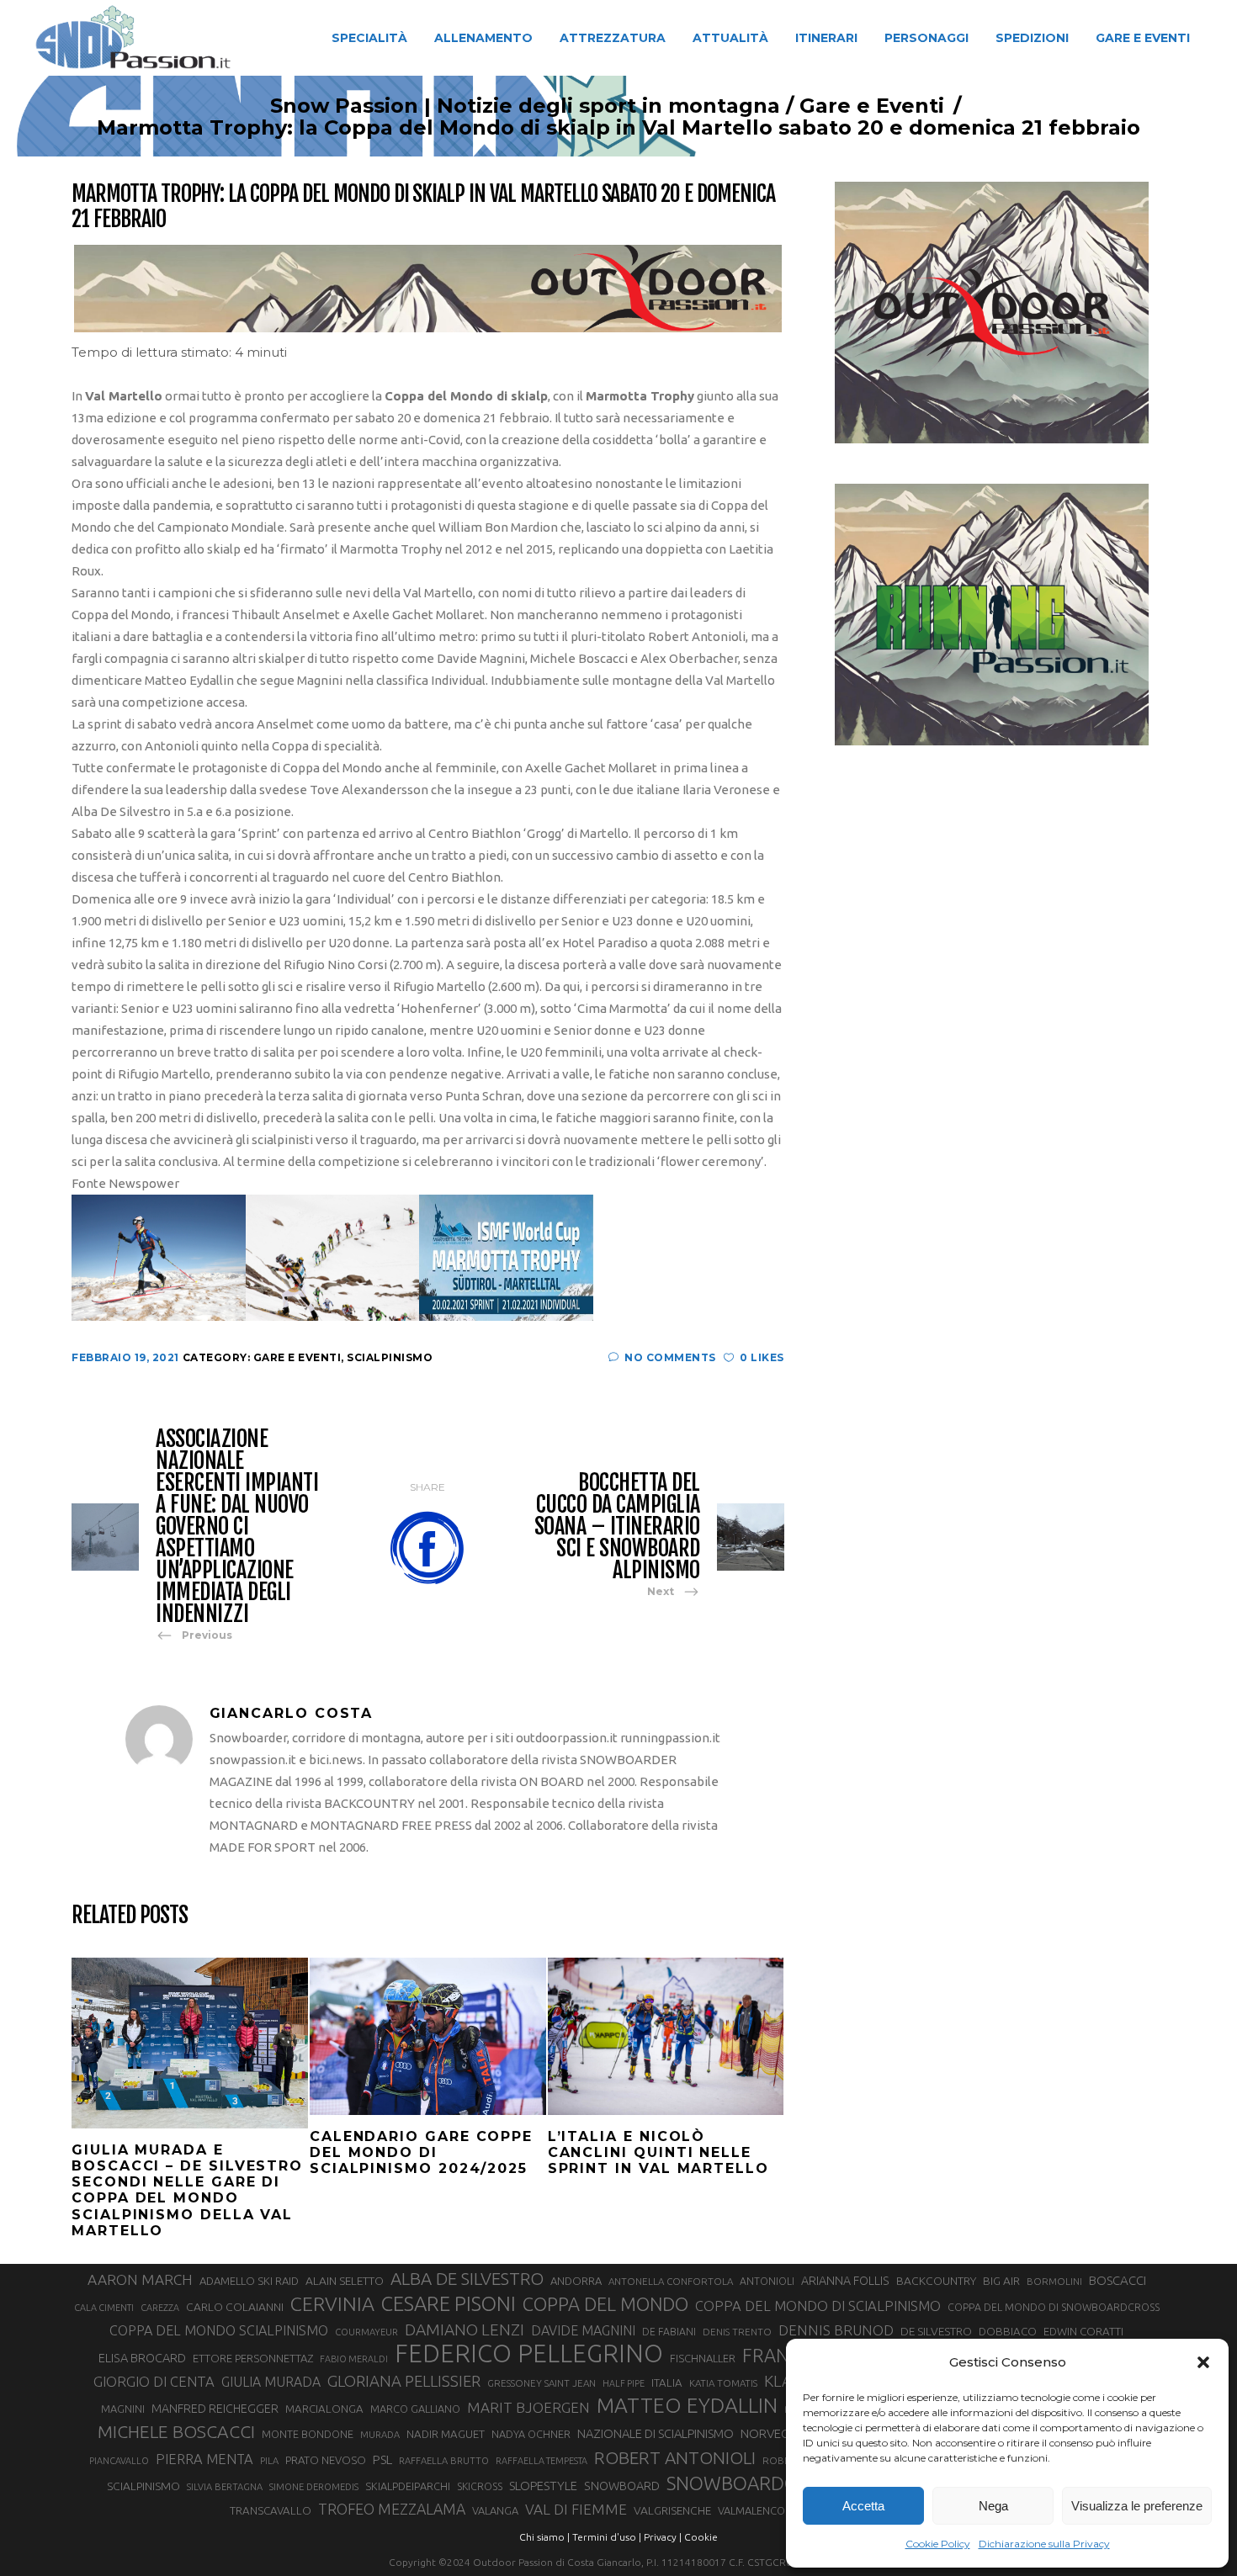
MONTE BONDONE (308, 2434)
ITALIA (667, 2383)
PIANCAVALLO (119, 2461)
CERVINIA (332, 2303)
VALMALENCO (751, 2510)
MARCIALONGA (324, 2409)
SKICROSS (480, 2486)
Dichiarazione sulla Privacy (1044, 2544)
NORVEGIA (770, 2433)
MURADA (380, 2435)
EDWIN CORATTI (1083, 2332)
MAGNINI (123, 2409)
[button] (1203, 2362)
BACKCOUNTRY (936, 2281)
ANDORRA (576, 2281)
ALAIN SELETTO (345, 2281)
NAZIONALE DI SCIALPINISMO (656, 2433)
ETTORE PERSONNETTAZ (253, 2358)
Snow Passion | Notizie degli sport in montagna (525, 106)
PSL (382, 2459)
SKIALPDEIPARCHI (408, 2486)
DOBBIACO (1008, 2332)
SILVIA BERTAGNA (225, 2487)
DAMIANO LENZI (465, 2330)
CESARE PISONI (449, 2304)
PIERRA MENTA (204, 2459)
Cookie (701, 2537)
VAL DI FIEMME (576, 2509)
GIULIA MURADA (271, 2382)
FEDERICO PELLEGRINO (529, 2354)
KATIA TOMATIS (723, 2383)
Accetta (863, 2506)
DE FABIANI (669, 2332)
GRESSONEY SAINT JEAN (542, 2383)
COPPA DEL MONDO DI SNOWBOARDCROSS (1054, 2307)
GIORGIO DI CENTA (154, 2381)
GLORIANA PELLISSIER (404, 2381)
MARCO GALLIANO (415, 2409)
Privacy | (663, 2537)
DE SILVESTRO (936, 2331)
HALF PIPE (624, 2383)
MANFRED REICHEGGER (215, 2409)
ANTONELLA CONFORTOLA (671, 2281)
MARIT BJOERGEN (528, 2407)
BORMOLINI (1054, 2281)
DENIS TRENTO (737, 2332)
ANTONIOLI (767, 2281)
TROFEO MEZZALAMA (392, 2509)
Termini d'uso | (607, 2537)
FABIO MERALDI (354, 2359)
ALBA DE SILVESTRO (467, 2279)
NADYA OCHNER (531, 2434)
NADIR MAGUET (446, 2434)
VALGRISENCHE (672, 2510)
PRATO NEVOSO (326, 2460)
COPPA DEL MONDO (605, 2304)
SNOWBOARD (622, 2486)
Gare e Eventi (872, 106)
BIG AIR (1001, 2281)
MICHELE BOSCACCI (176, 2431)
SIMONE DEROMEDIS (314, 2487)
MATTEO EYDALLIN (687, 2405)
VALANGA (495, 2510)
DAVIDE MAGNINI (583, 2330)
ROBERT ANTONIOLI (675, 2457)
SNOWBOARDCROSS (753, 2483)
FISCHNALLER (703, 2358)
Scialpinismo (390, 1357)
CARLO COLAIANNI (235, 2307)
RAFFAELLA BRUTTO (444, 2461)
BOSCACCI (1118, 2280)
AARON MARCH (140, 2279)
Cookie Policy (938, 2544)
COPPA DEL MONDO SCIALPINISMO (219, 2330)
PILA (269, 2461)
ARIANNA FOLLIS (845, 2281)
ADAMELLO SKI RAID (249, 2281)
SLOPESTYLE (543, 2486)
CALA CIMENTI (104, 2308)
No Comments (670, 1357)
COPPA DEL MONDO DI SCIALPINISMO (818, 2306)
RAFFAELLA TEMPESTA (542, 2461)
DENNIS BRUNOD (836, 2330)
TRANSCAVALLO (271, 2511)
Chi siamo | (544, 2537)
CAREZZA (160, 2308)
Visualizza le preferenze (1137, 2506)
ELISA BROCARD (142, 2358)
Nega (993, 2506)
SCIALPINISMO (143, 2486)
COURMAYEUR (366, 2332)
